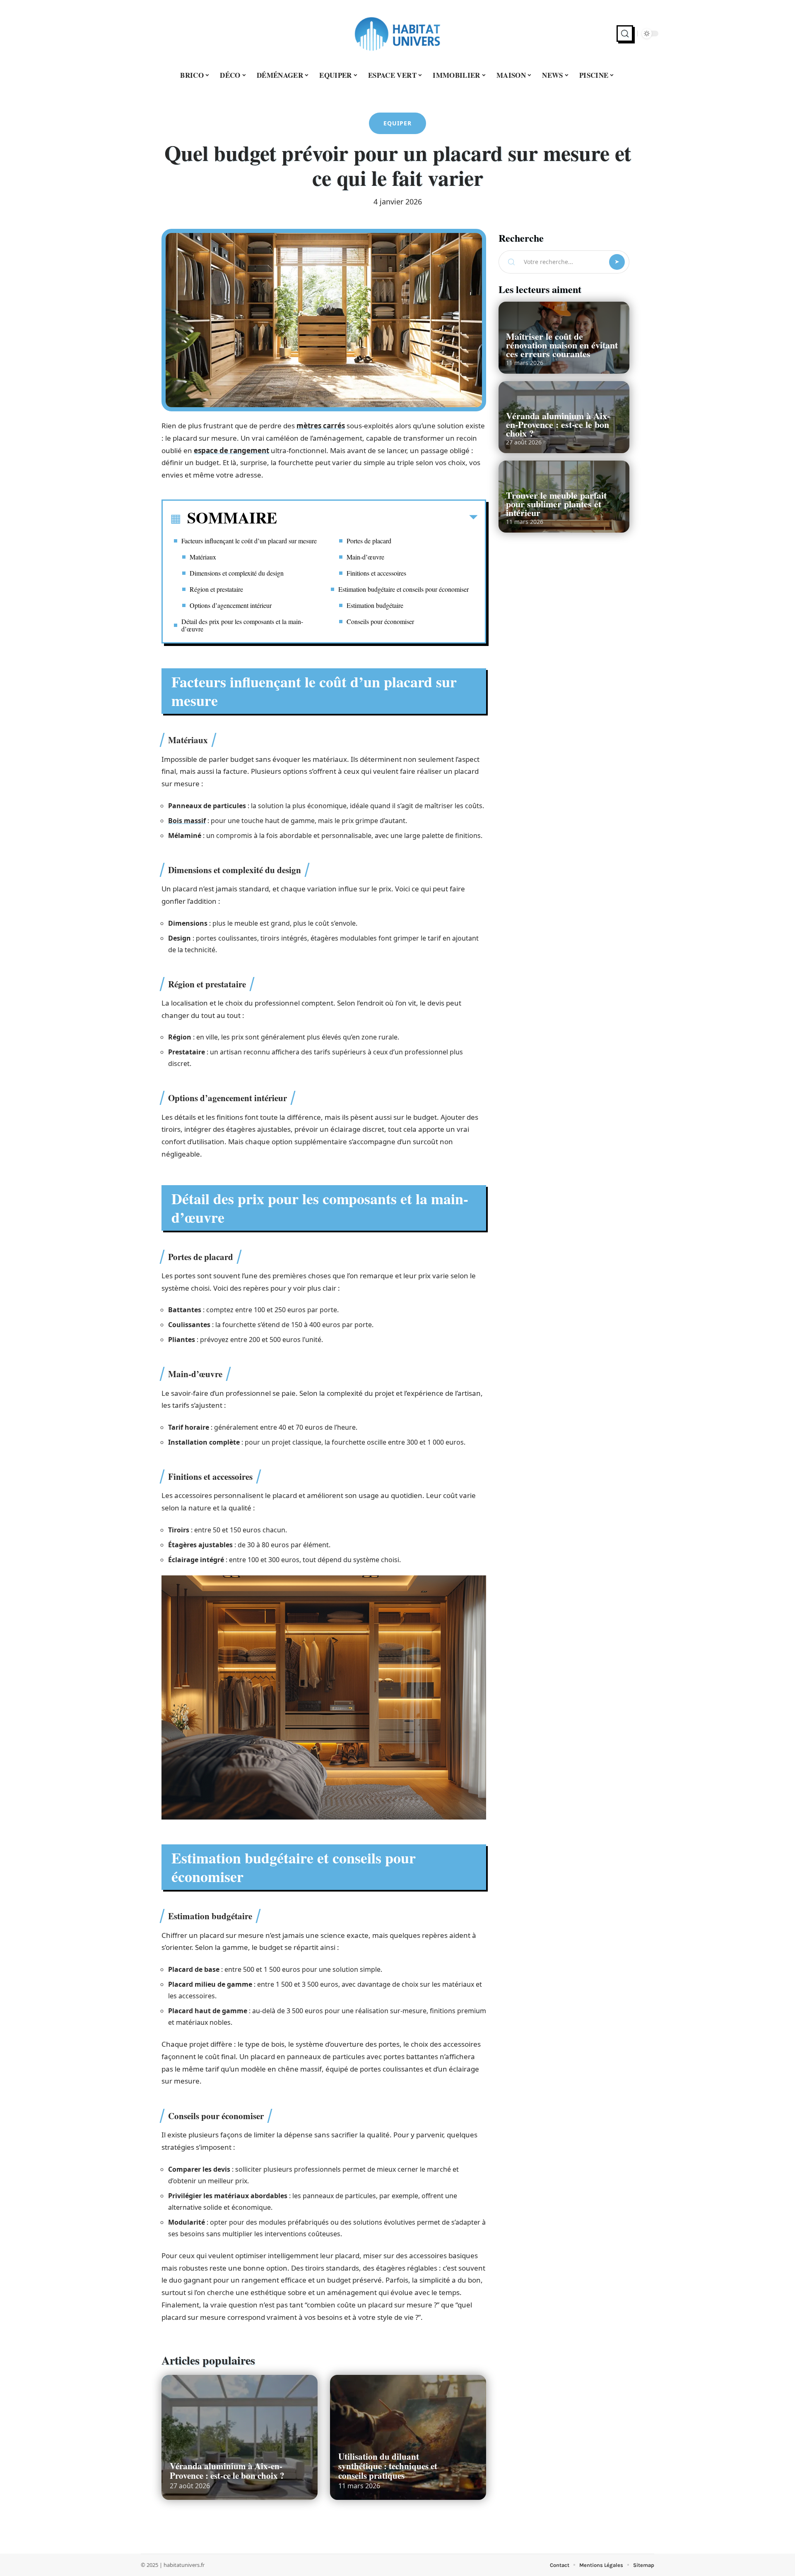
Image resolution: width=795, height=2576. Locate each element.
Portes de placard (369, 541)
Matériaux (203, 557)
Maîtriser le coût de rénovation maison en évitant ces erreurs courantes (562, 345)
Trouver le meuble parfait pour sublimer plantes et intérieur (556, 504)
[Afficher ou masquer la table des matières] (377, 519)
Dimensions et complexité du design (237, 573)
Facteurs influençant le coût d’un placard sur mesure (249, 541)
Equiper (397, 123)
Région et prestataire (216, 589)
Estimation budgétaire (375, 605)
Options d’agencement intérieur (231, 605)
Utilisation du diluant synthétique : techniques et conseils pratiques (388, 2466)
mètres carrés (321, 426)
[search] (625, 34)
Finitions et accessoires (376, 573)
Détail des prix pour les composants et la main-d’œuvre (242, 625)
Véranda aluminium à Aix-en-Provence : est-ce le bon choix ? (227, 2471)
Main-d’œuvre (365, 557)
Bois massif (187, 821)
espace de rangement (231, 450)
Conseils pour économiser (380, 621)
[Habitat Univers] (397, 34)
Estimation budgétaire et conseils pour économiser (404, 589)
